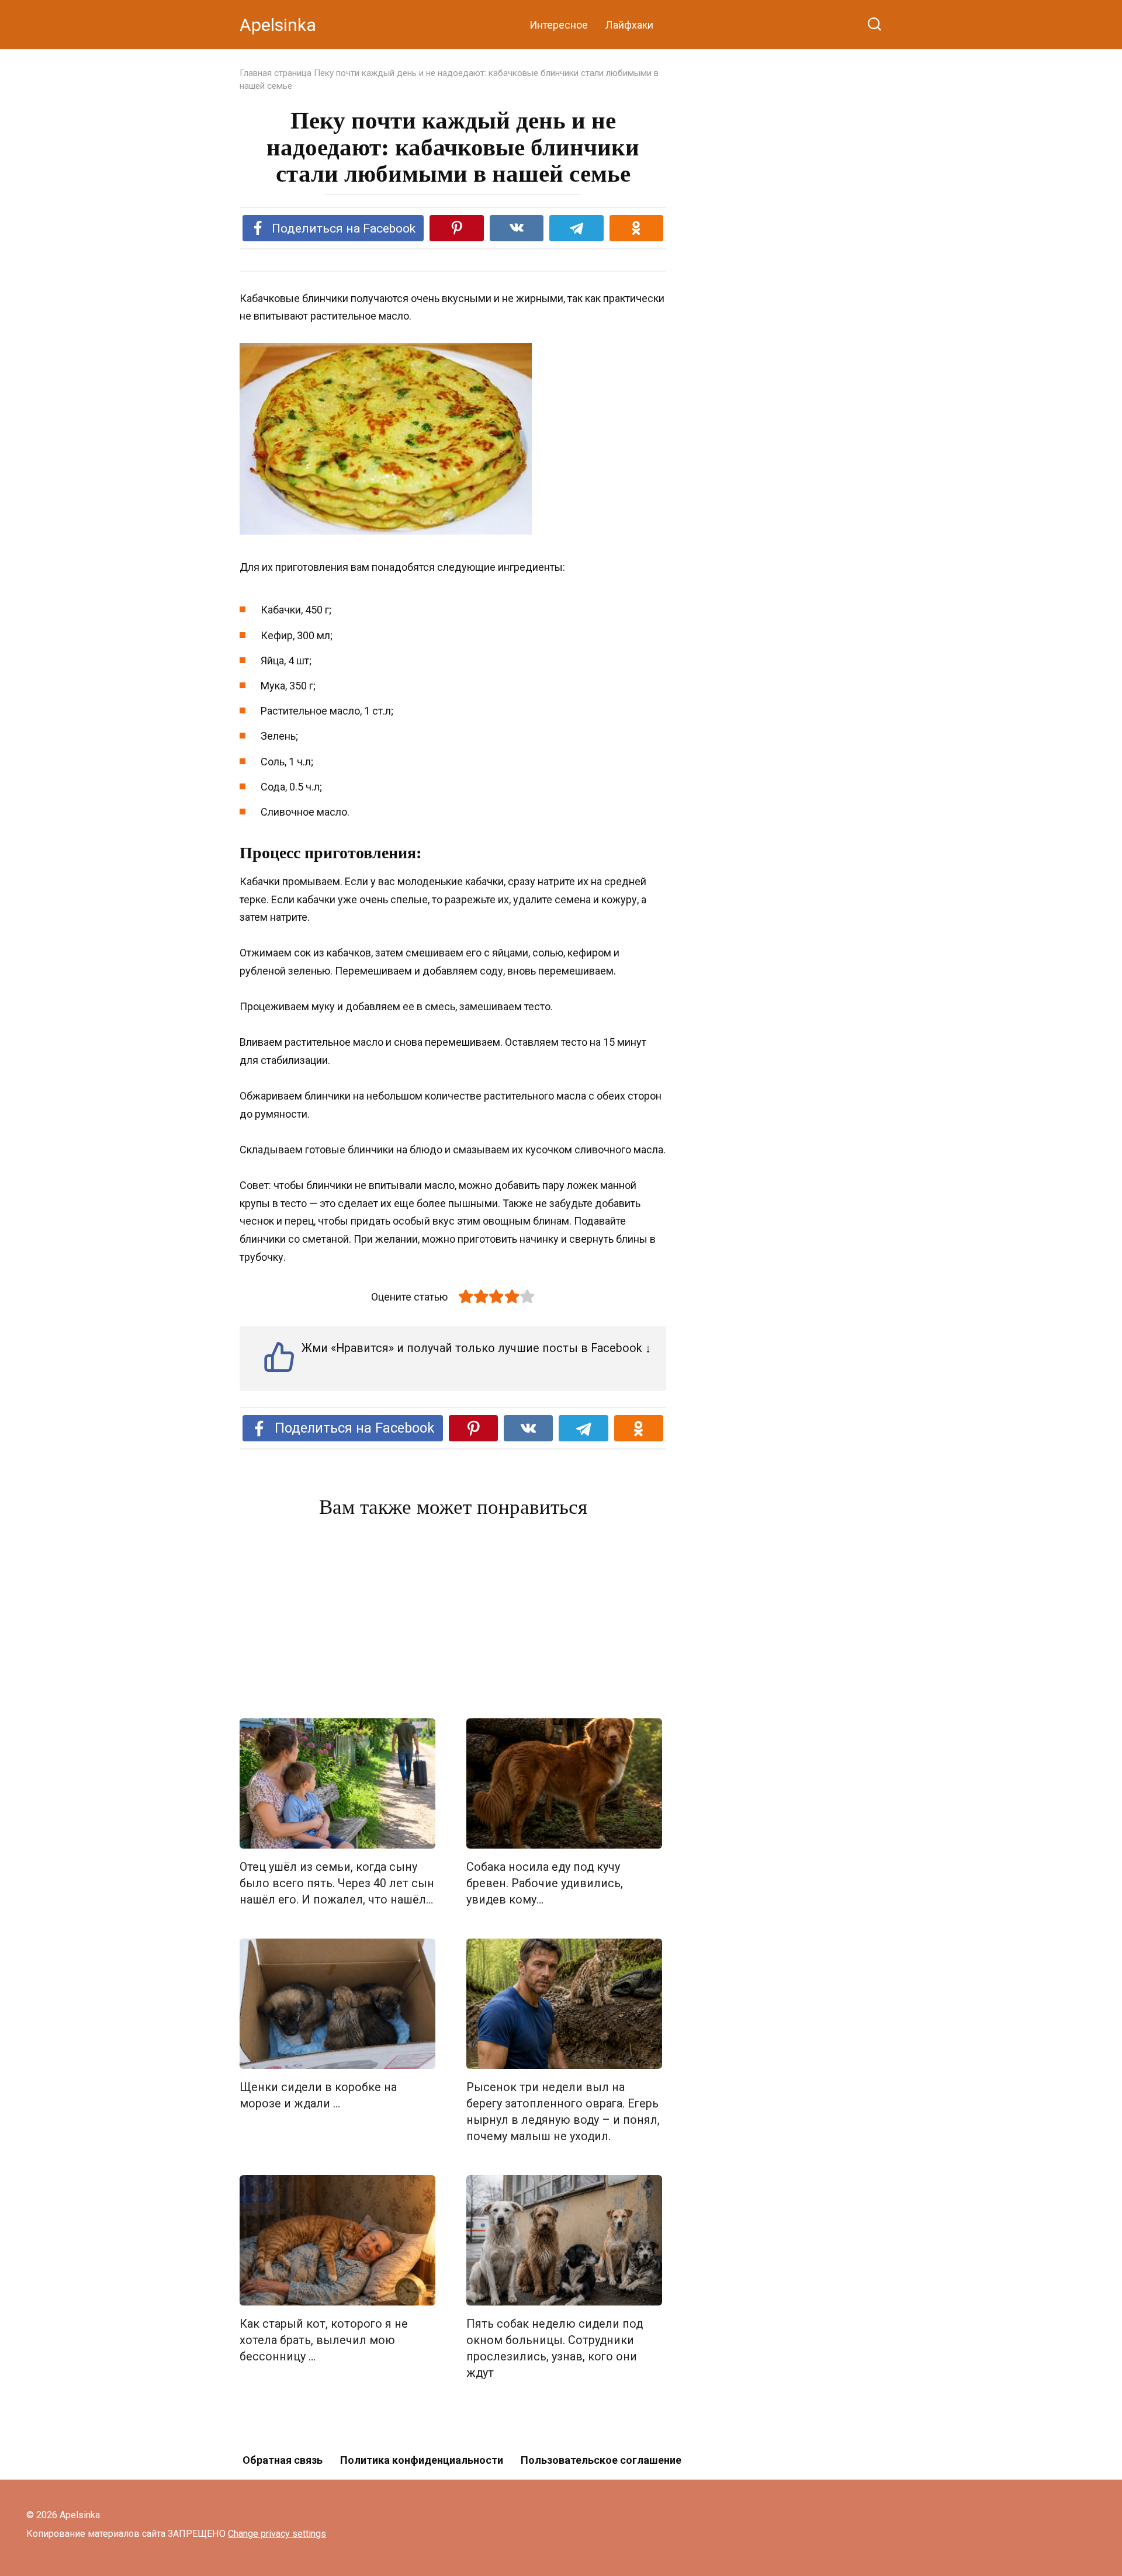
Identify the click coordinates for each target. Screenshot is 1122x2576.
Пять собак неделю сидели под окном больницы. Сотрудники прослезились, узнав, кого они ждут (555, 2348)
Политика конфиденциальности (422, 2460)
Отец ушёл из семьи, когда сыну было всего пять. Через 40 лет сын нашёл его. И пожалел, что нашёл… (337, 1883)
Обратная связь (283, 2460)
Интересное (559, 25)
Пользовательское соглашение (601, 2460)
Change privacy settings (277, 2534)
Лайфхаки (629, 25)
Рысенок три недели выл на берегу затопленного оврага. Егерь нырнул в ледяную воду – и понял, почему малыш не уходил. (563, 2112)
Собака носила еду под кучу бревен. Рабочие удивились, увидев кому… (545, 1883)
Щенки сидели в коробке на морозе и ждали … (318, 2095)
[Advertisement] (453, 1621)
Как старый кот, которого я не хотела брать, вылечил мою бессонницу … (324, 2340)
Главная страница (276, 73)
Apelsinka (278, 25)
